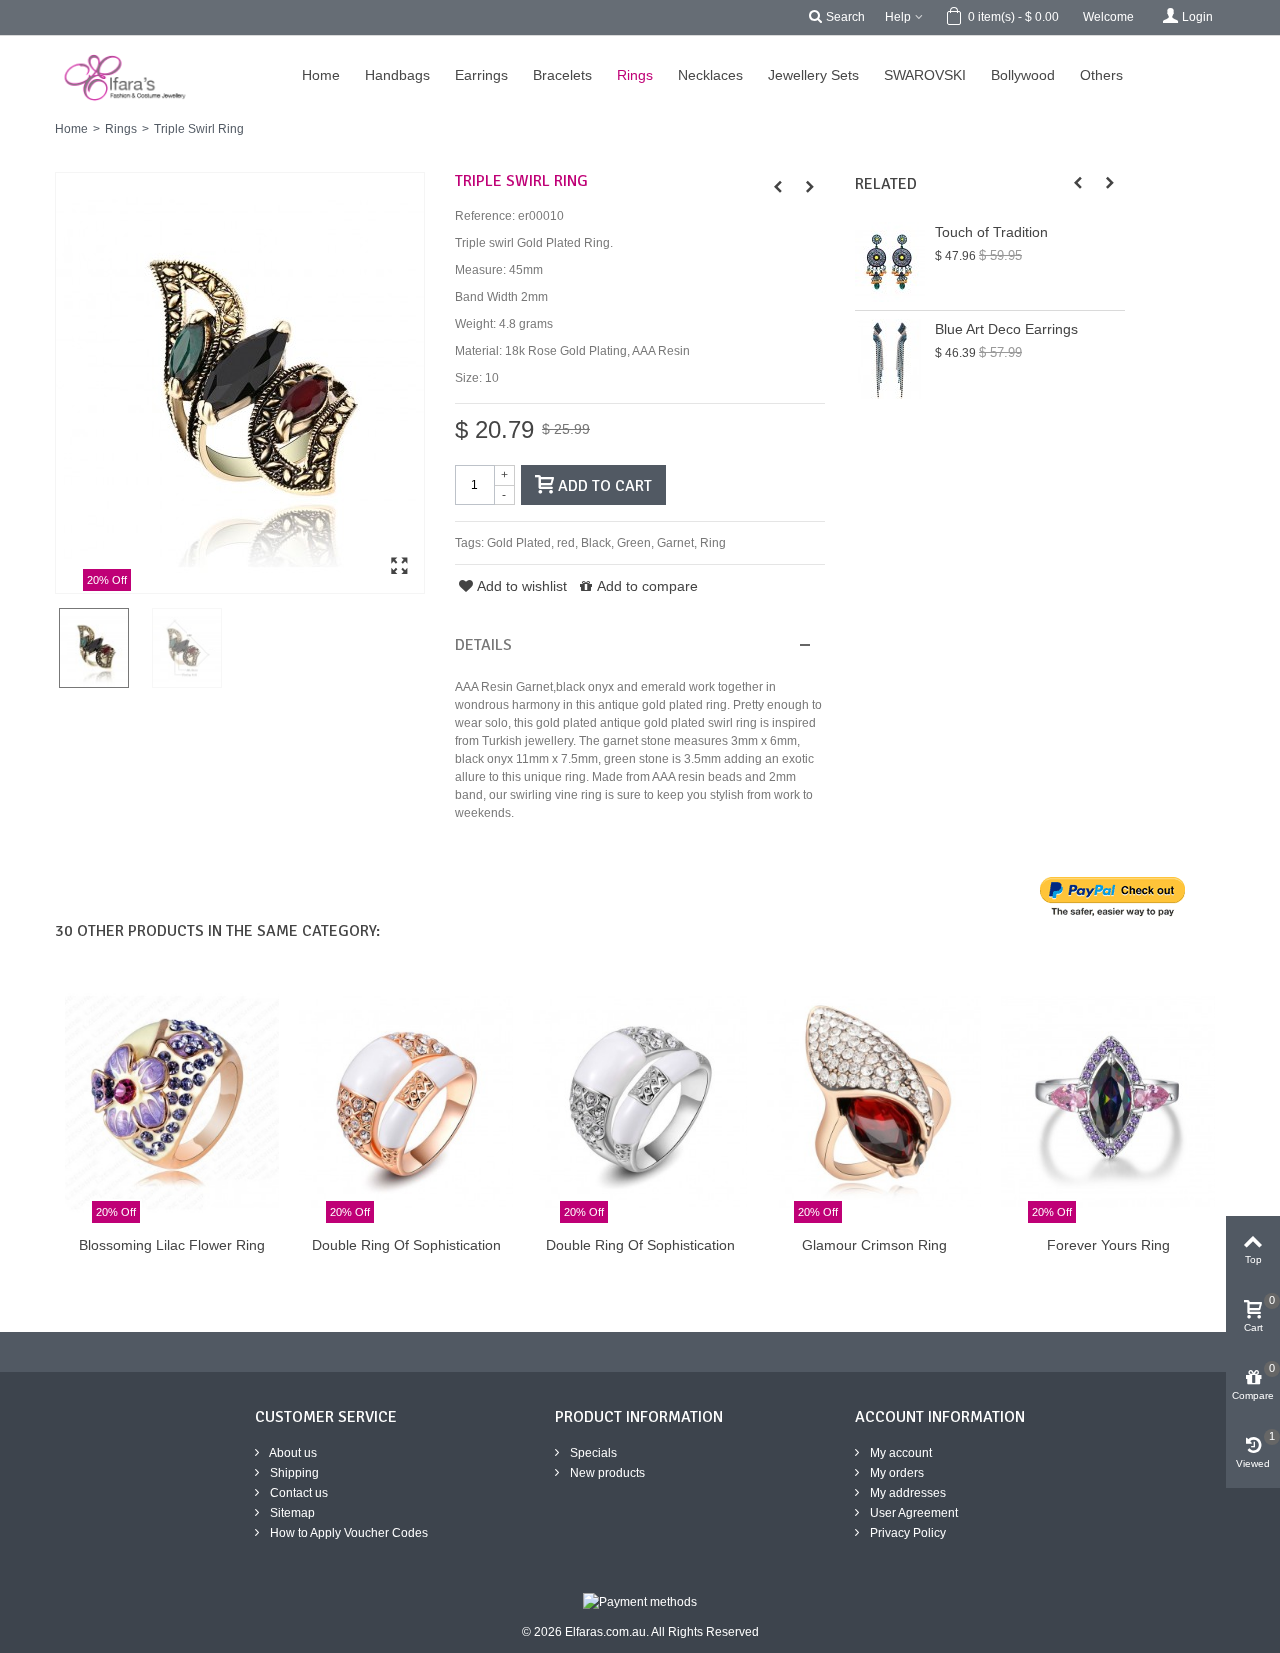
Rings (121, 129)
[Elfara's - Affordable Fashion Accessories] (27, 45)
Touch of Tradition (991, 232)
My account (899, 1453)
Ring (713, 543)
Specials (592, 1453)
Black (596, 543)
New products (606, 1473)
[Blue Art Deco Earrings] (890, 359)
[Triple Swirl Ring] (240, 383)
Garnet (675, 543)
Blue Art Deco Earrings (1006, 329)
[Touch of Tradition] (890, 262)
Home (71, 129)
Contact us (297, 1493)
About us (292, 1453)
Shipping (293, 1473)
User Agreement (912, 1513)
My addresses (906, 1493)
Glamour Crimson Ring (874, 1245)
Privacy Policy (906, 1533)
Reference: (485, 216)
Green (634, 543)
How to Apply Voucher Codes (347, 1533)
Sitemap (291, 1513)
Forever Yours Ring (1108, 1245)
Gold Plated (519, 543)
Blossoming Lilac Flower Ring (172, 1245)
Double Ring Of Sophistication (406, 1245)
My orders (895, 1473)
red (566, 543)
